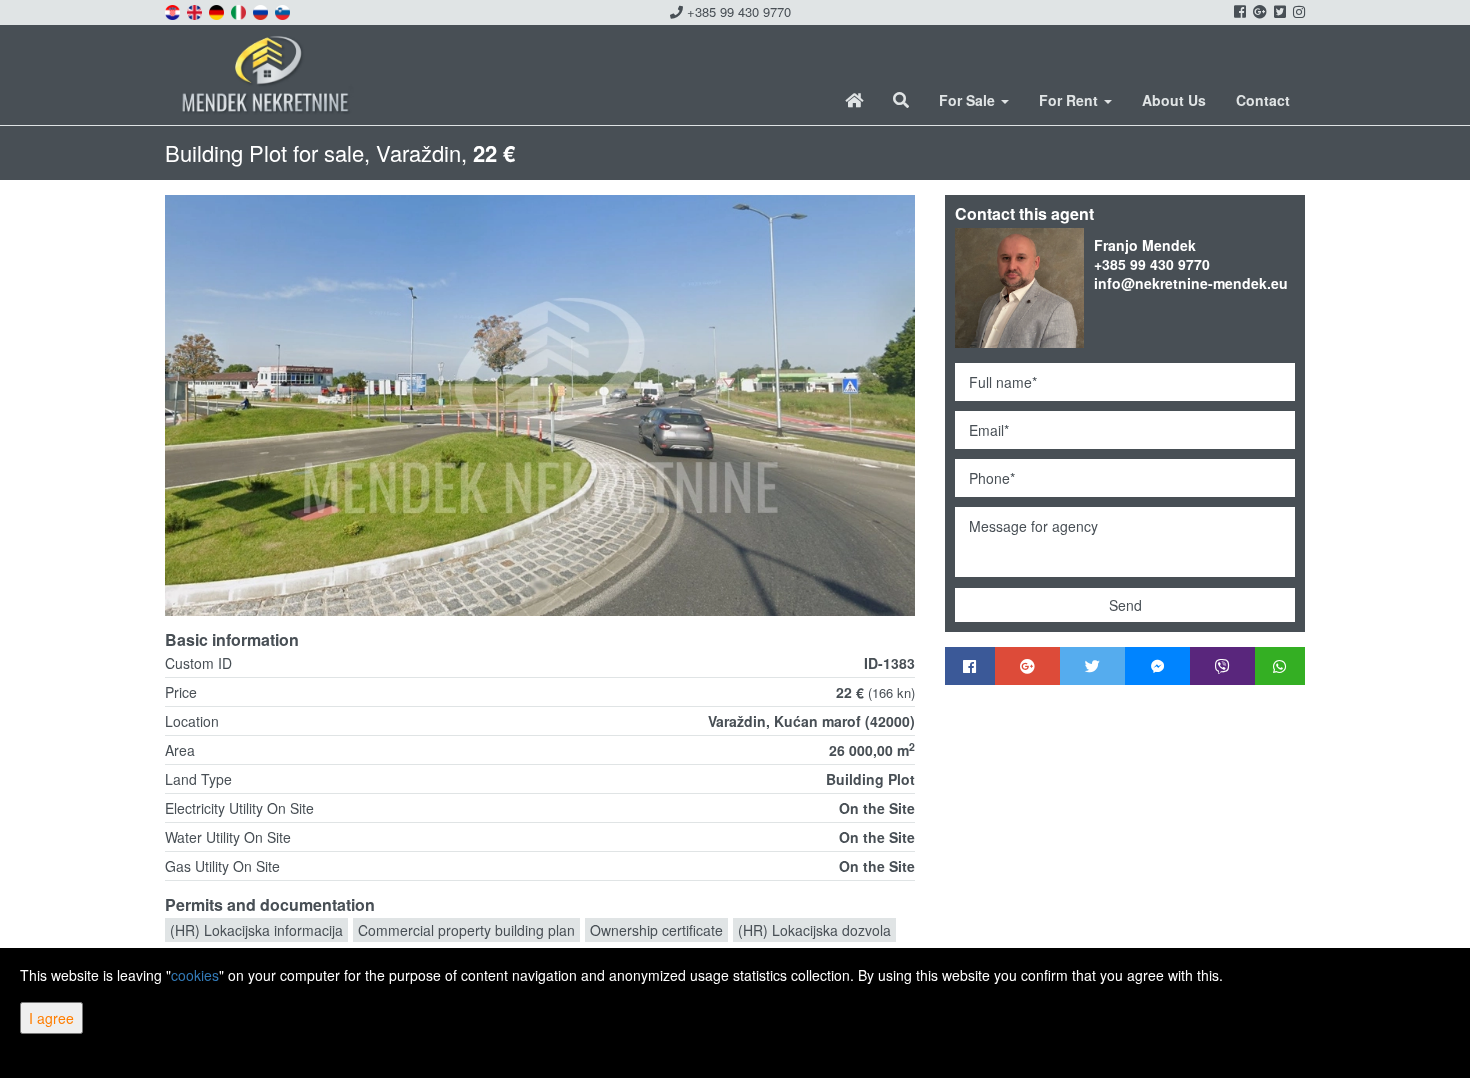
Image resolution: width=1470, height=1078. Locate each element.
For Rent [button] (1070, 100)
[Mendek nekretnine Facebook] (1238, 11)
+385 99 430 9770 (737, 11)
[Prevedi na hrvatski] (174, 10)
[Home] (854, 100)
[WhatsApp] (1280, 666)
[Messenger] (1157, 666)
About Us (1174, 100)
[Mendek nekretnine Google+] (1258, 11)
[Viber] (1222, 666)
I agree (51, 1018)
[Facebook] (970, 666)
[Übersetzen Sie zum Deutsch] (218, 10)
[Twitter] (1092, 666)
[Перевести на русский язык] (262, 10)
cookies (195, 975)
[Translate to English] (196, 10)
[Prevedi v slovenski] (284, 10)
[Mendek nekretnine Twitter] (1278, 11)
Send (1125, 605)
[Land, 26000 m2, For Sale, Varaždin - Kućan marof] (540, 405)
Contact (1263, 100)
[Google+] (1027, 666)
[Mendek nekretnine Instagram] (1297, 11)
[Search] (901, 100)
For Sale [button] (969, 100)
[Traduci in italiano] (240, 10)
